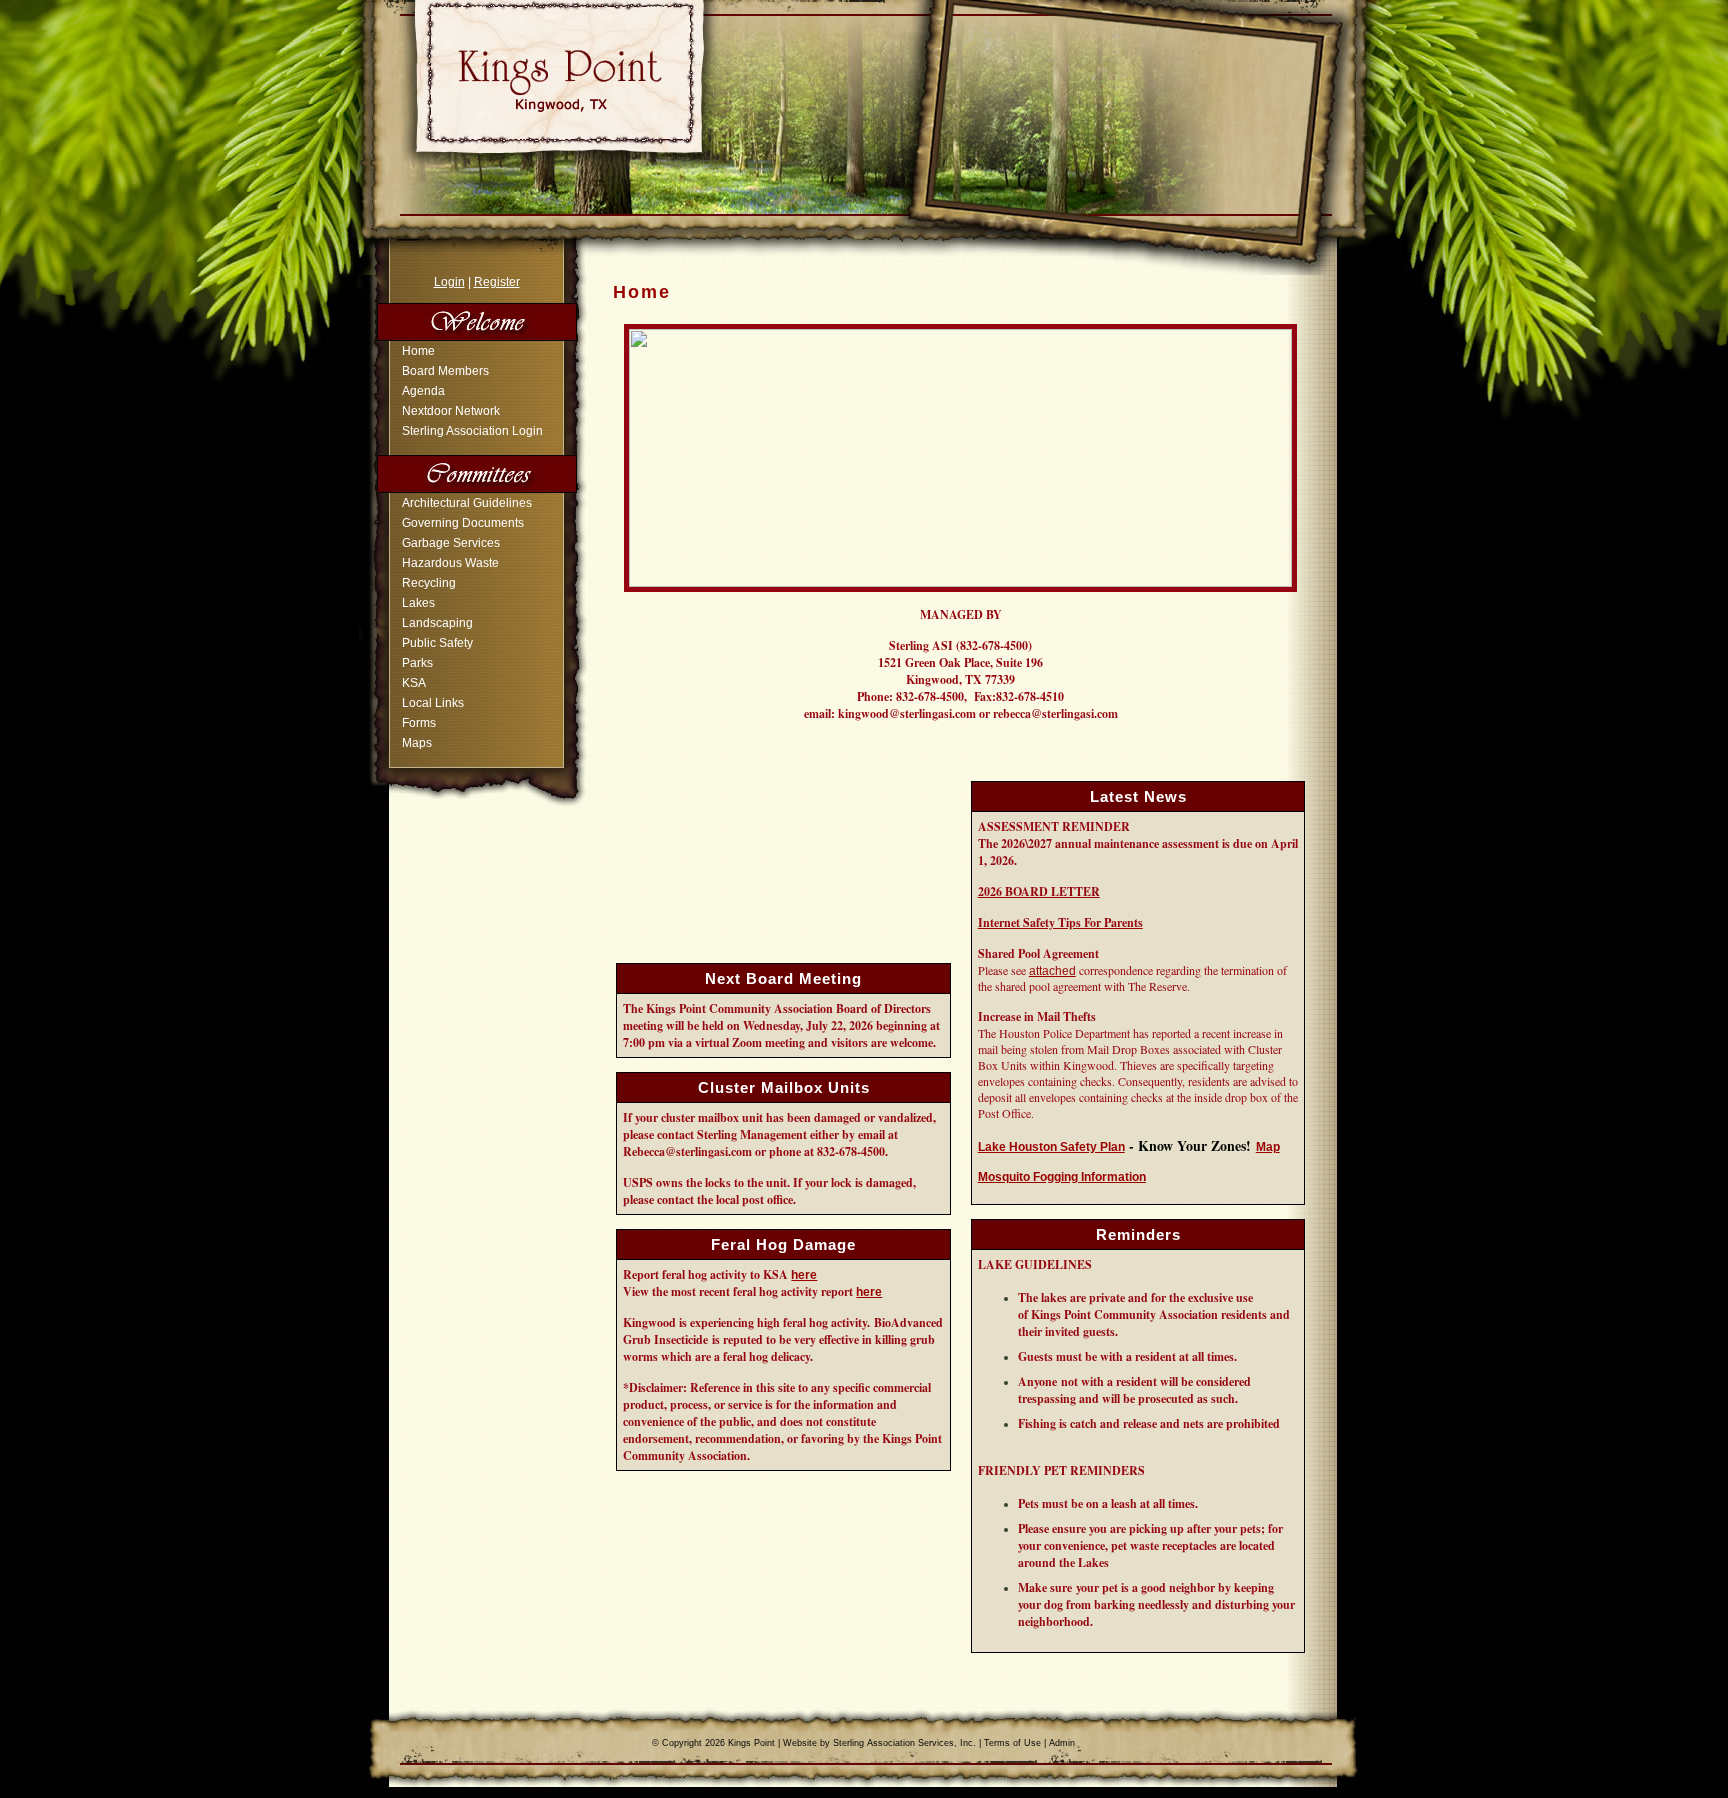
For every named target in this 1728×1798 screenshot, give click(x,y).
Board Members (445, 371)
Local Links (433, 703)
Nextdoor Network (451, 411)
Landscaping (437, 623)
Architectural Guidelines (467, 503)
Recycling (429, 583)
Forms (419, 723)
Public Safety (437, 643)
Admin (1062, 1743)
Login (449, 282)
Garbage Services (451, 543)
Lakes (418, 603)
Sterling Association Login (472, 431)
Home (418, 351)
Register (497, 282)
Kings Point (751, 1743)
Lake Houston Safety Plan (1051, 1147)
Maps (417, 743)
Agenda (423, 391)
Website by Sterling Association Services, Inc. (879, 1743)
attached (1052, 971)
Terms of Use (1012, 1743)
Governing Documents (463, 523)
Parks (417, 663)
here (804, 1275)
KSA (414, 683)
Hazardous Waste (450, 563)
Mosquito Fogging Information (1062, 1177)
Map (1268, 1147)
